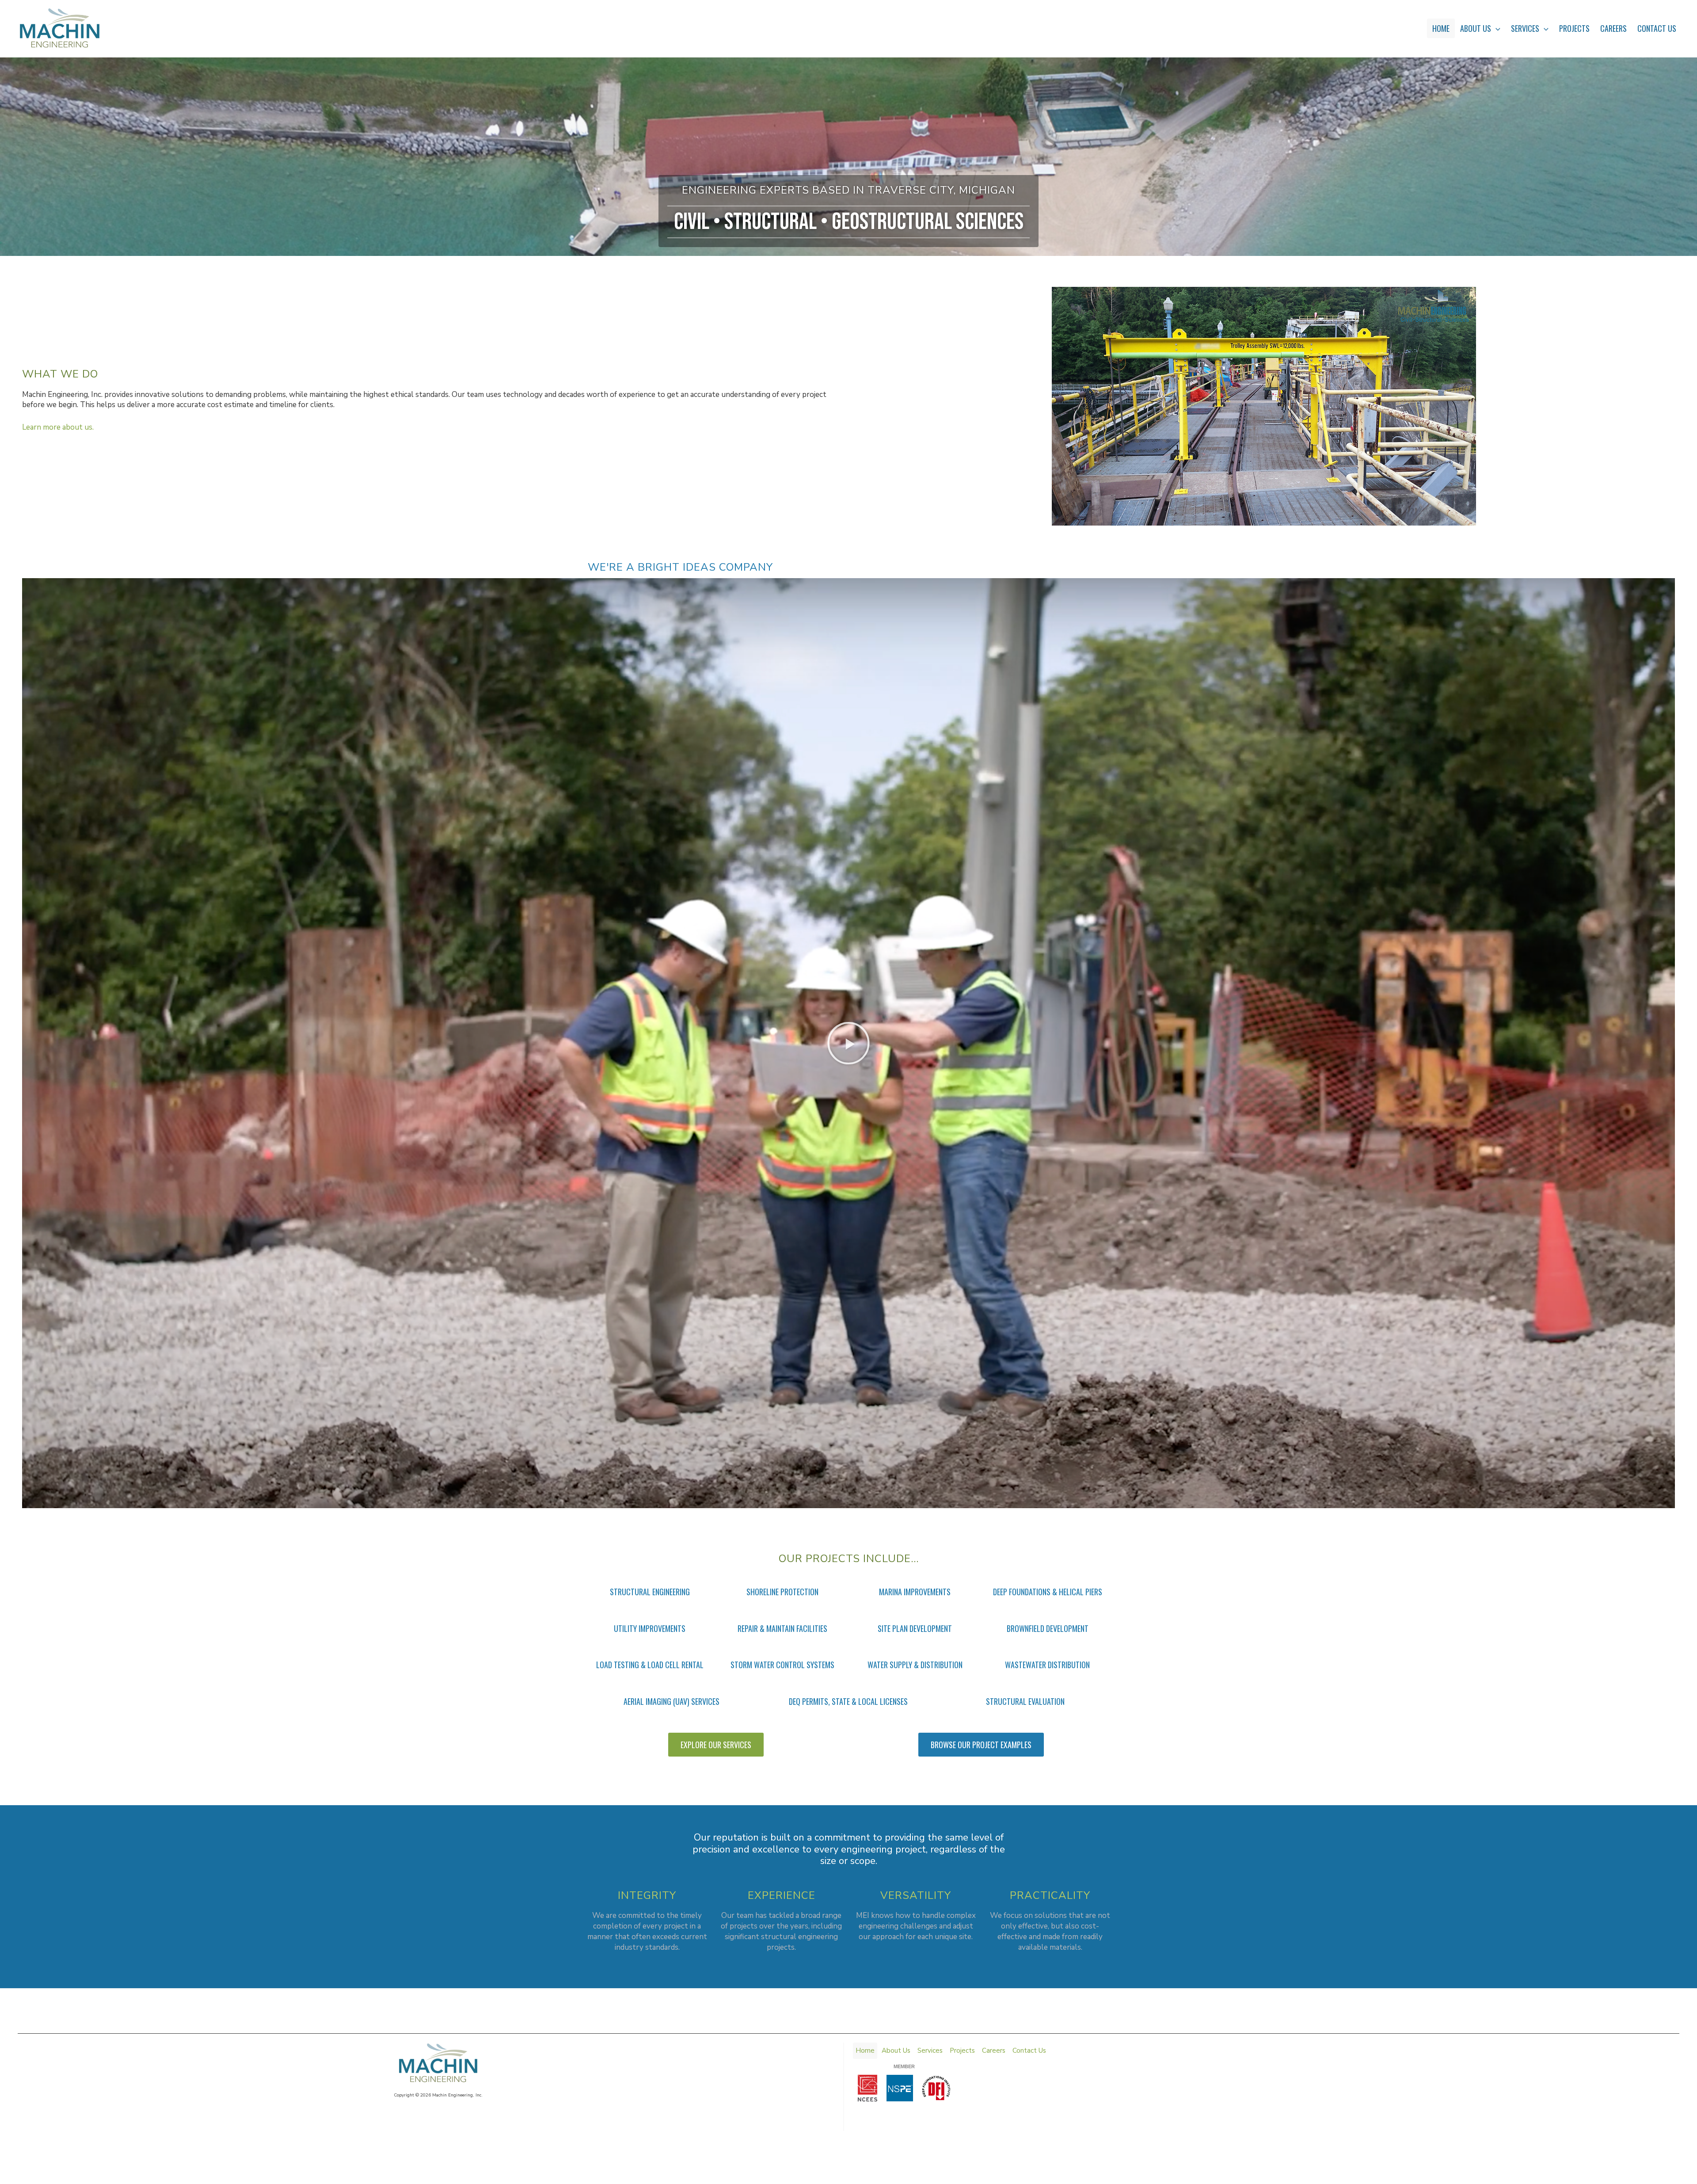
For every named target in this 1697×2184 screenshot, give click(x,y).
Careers (1613, 28)
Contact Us (1657, 28)
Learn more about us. (58, 427)
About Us (1476, 28)
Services (1525, 28)
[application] (1496, 28)
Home (1441, 28)
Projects (1574, 28)
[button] (848, 1043)
